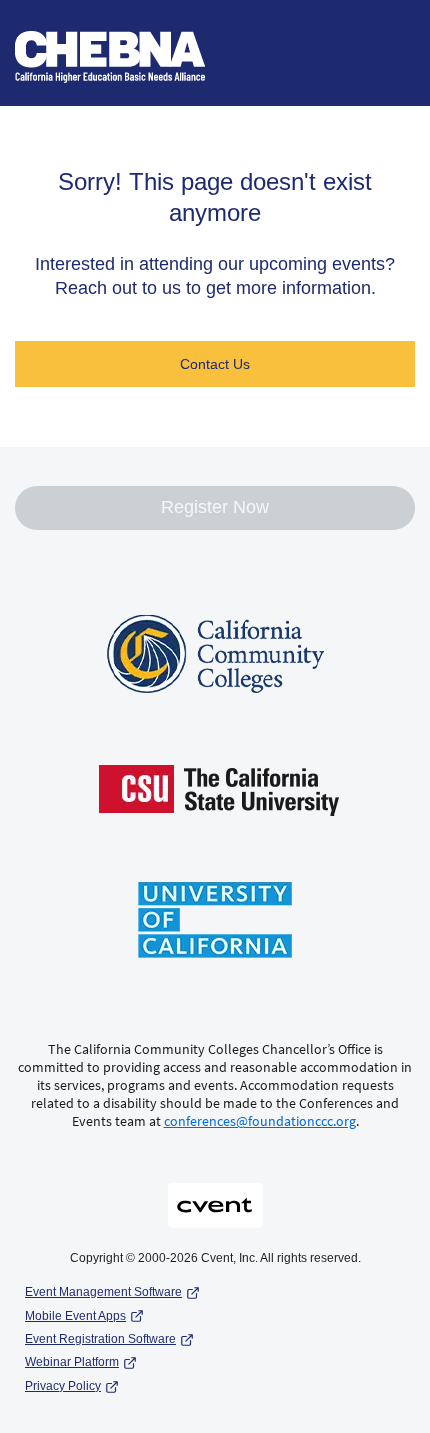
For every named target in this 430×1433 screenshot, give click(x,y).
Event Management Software (103, 1292)
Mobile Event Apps (75, 1316)
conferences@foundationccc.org (260, 1121)
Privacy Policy (63, 1386)
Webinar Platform (72, 1362)
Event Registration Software (100, 1339)
